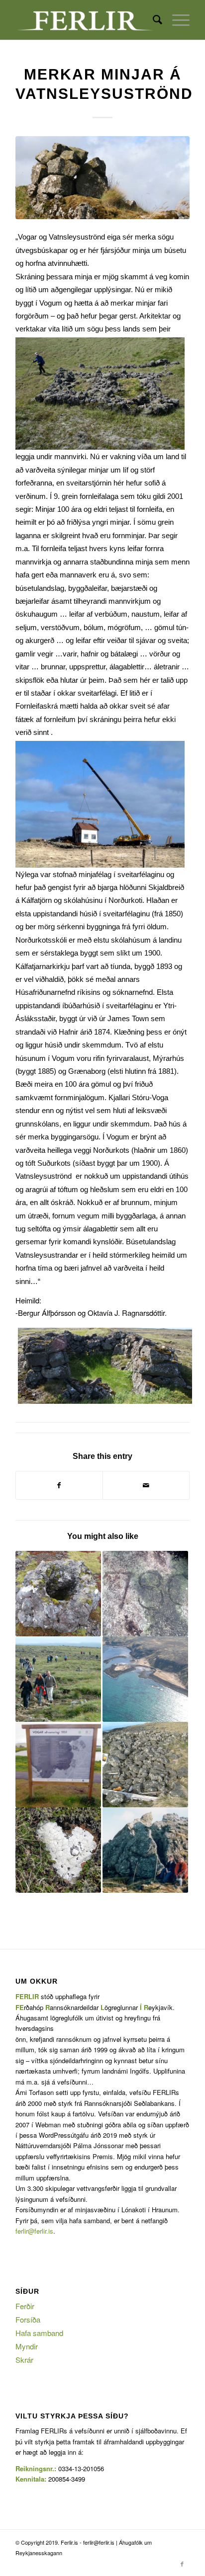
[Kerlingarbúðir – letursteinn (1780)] (145, 1594)
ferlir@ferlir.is (34, 2231)
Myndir (27, 2346)
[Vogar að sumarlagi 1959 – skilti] (58, 1765)
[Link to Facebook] (182, 2564)
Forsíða (28, 2319)
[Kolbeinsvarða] (145, 1679)
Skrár (24, 2360)
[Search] (153, 20)
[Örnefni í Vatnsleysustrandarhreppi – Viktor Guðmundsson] (58, 1594)
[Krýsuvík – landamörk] (145, 1850)
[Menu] (176, 20)
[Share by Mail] (146, 1485)
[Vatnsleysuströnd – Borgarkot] (58, 1850)
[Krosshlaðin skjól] (145, 1765)
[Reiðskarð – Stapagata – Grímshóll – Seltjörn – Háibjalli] (58, 1679)
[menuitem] (153, 20)
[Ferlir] (85, 20)
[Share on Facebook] (59, 1485)
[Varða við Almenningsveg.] (102, 178)
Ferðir (25, 2306)
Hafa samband (39, 2333)
